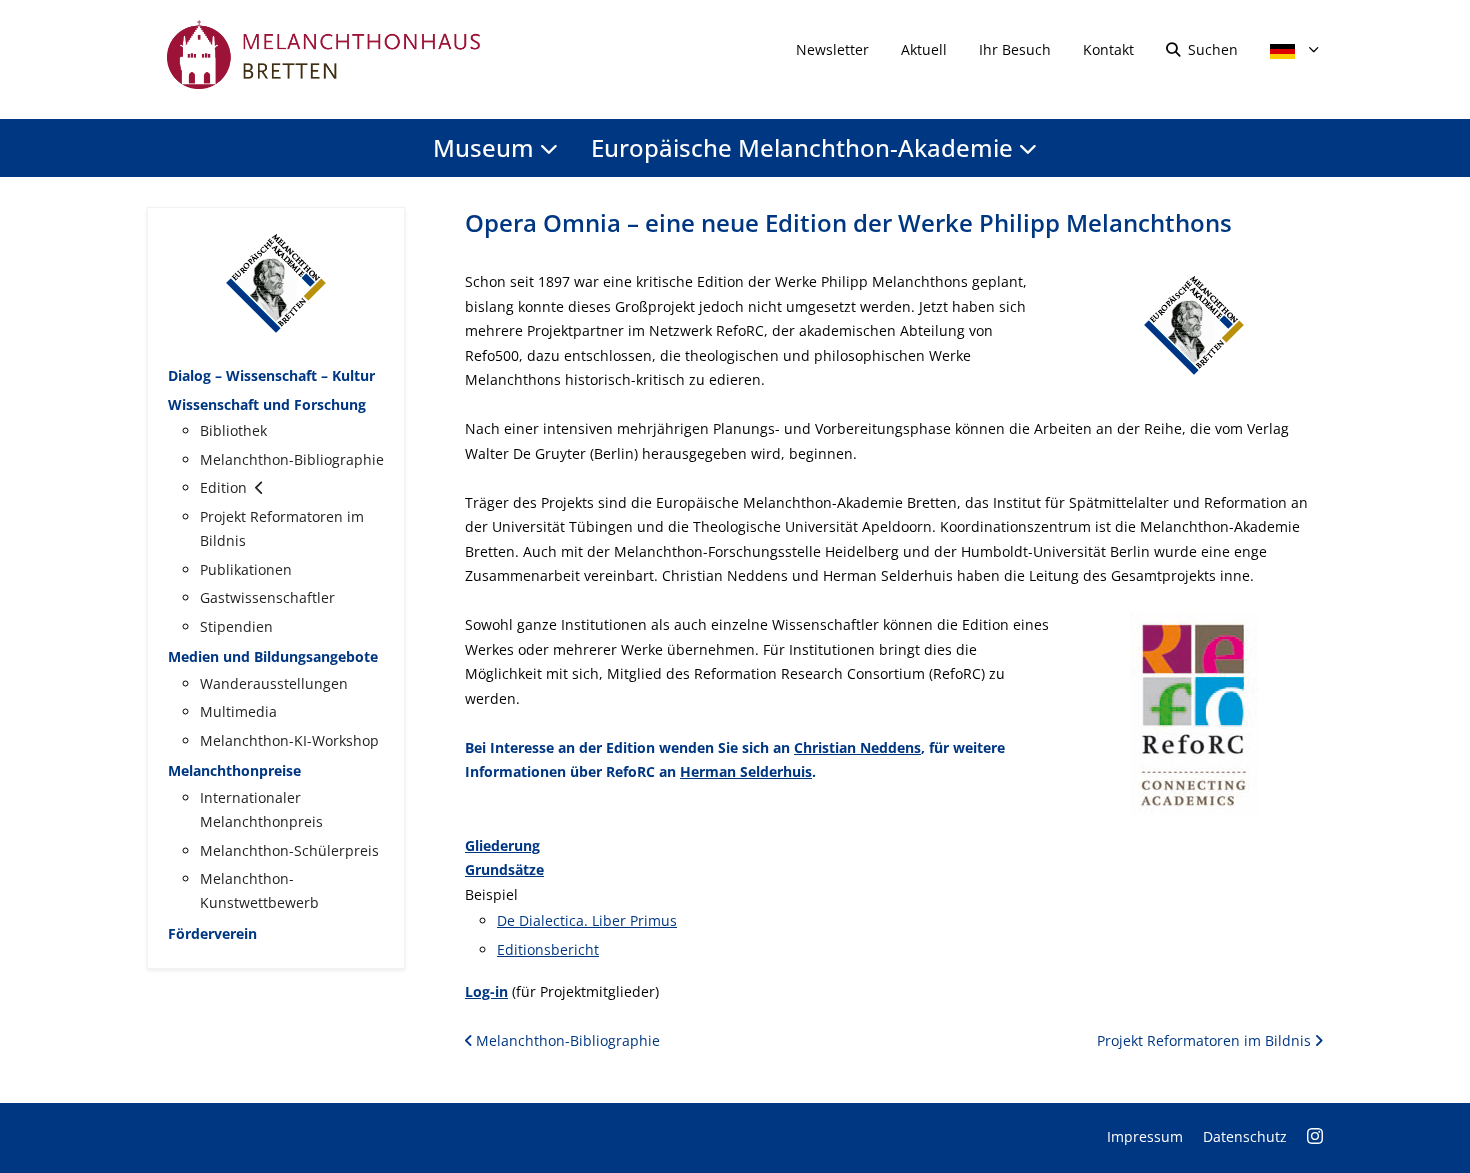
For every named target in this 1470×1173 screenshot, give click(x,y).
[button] (1194, 323)
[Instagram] (1315, 1136)
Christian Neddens (857, 747)
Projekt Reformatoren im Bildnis (1206, 1040)
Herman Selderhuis (746, 771)
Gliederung (502, 845)
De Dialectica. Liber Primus (587, 920)
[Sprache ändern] (1288, 49)
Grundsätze (504, 869)
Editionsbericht (548, 949)
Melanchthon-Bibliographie (566, 1040)
